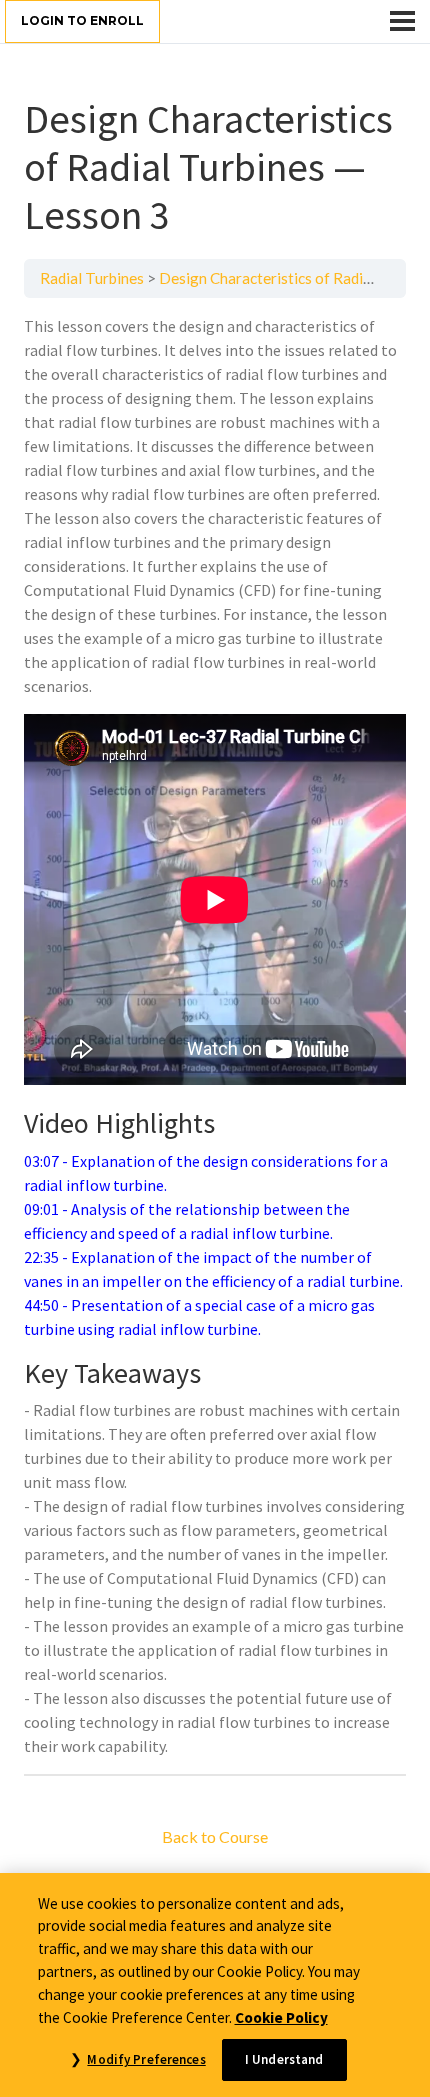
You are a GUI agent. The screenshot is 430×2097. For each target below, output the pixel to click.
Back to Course (215, 1836)
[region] (215, 1985)
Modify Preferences (146, 2059)
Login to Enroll (82, 20)
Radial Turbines (92, 278)
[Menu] (402, 21)
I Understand (284, 2059)
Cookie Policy (281, 2017)
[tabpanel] (215, 1036)
